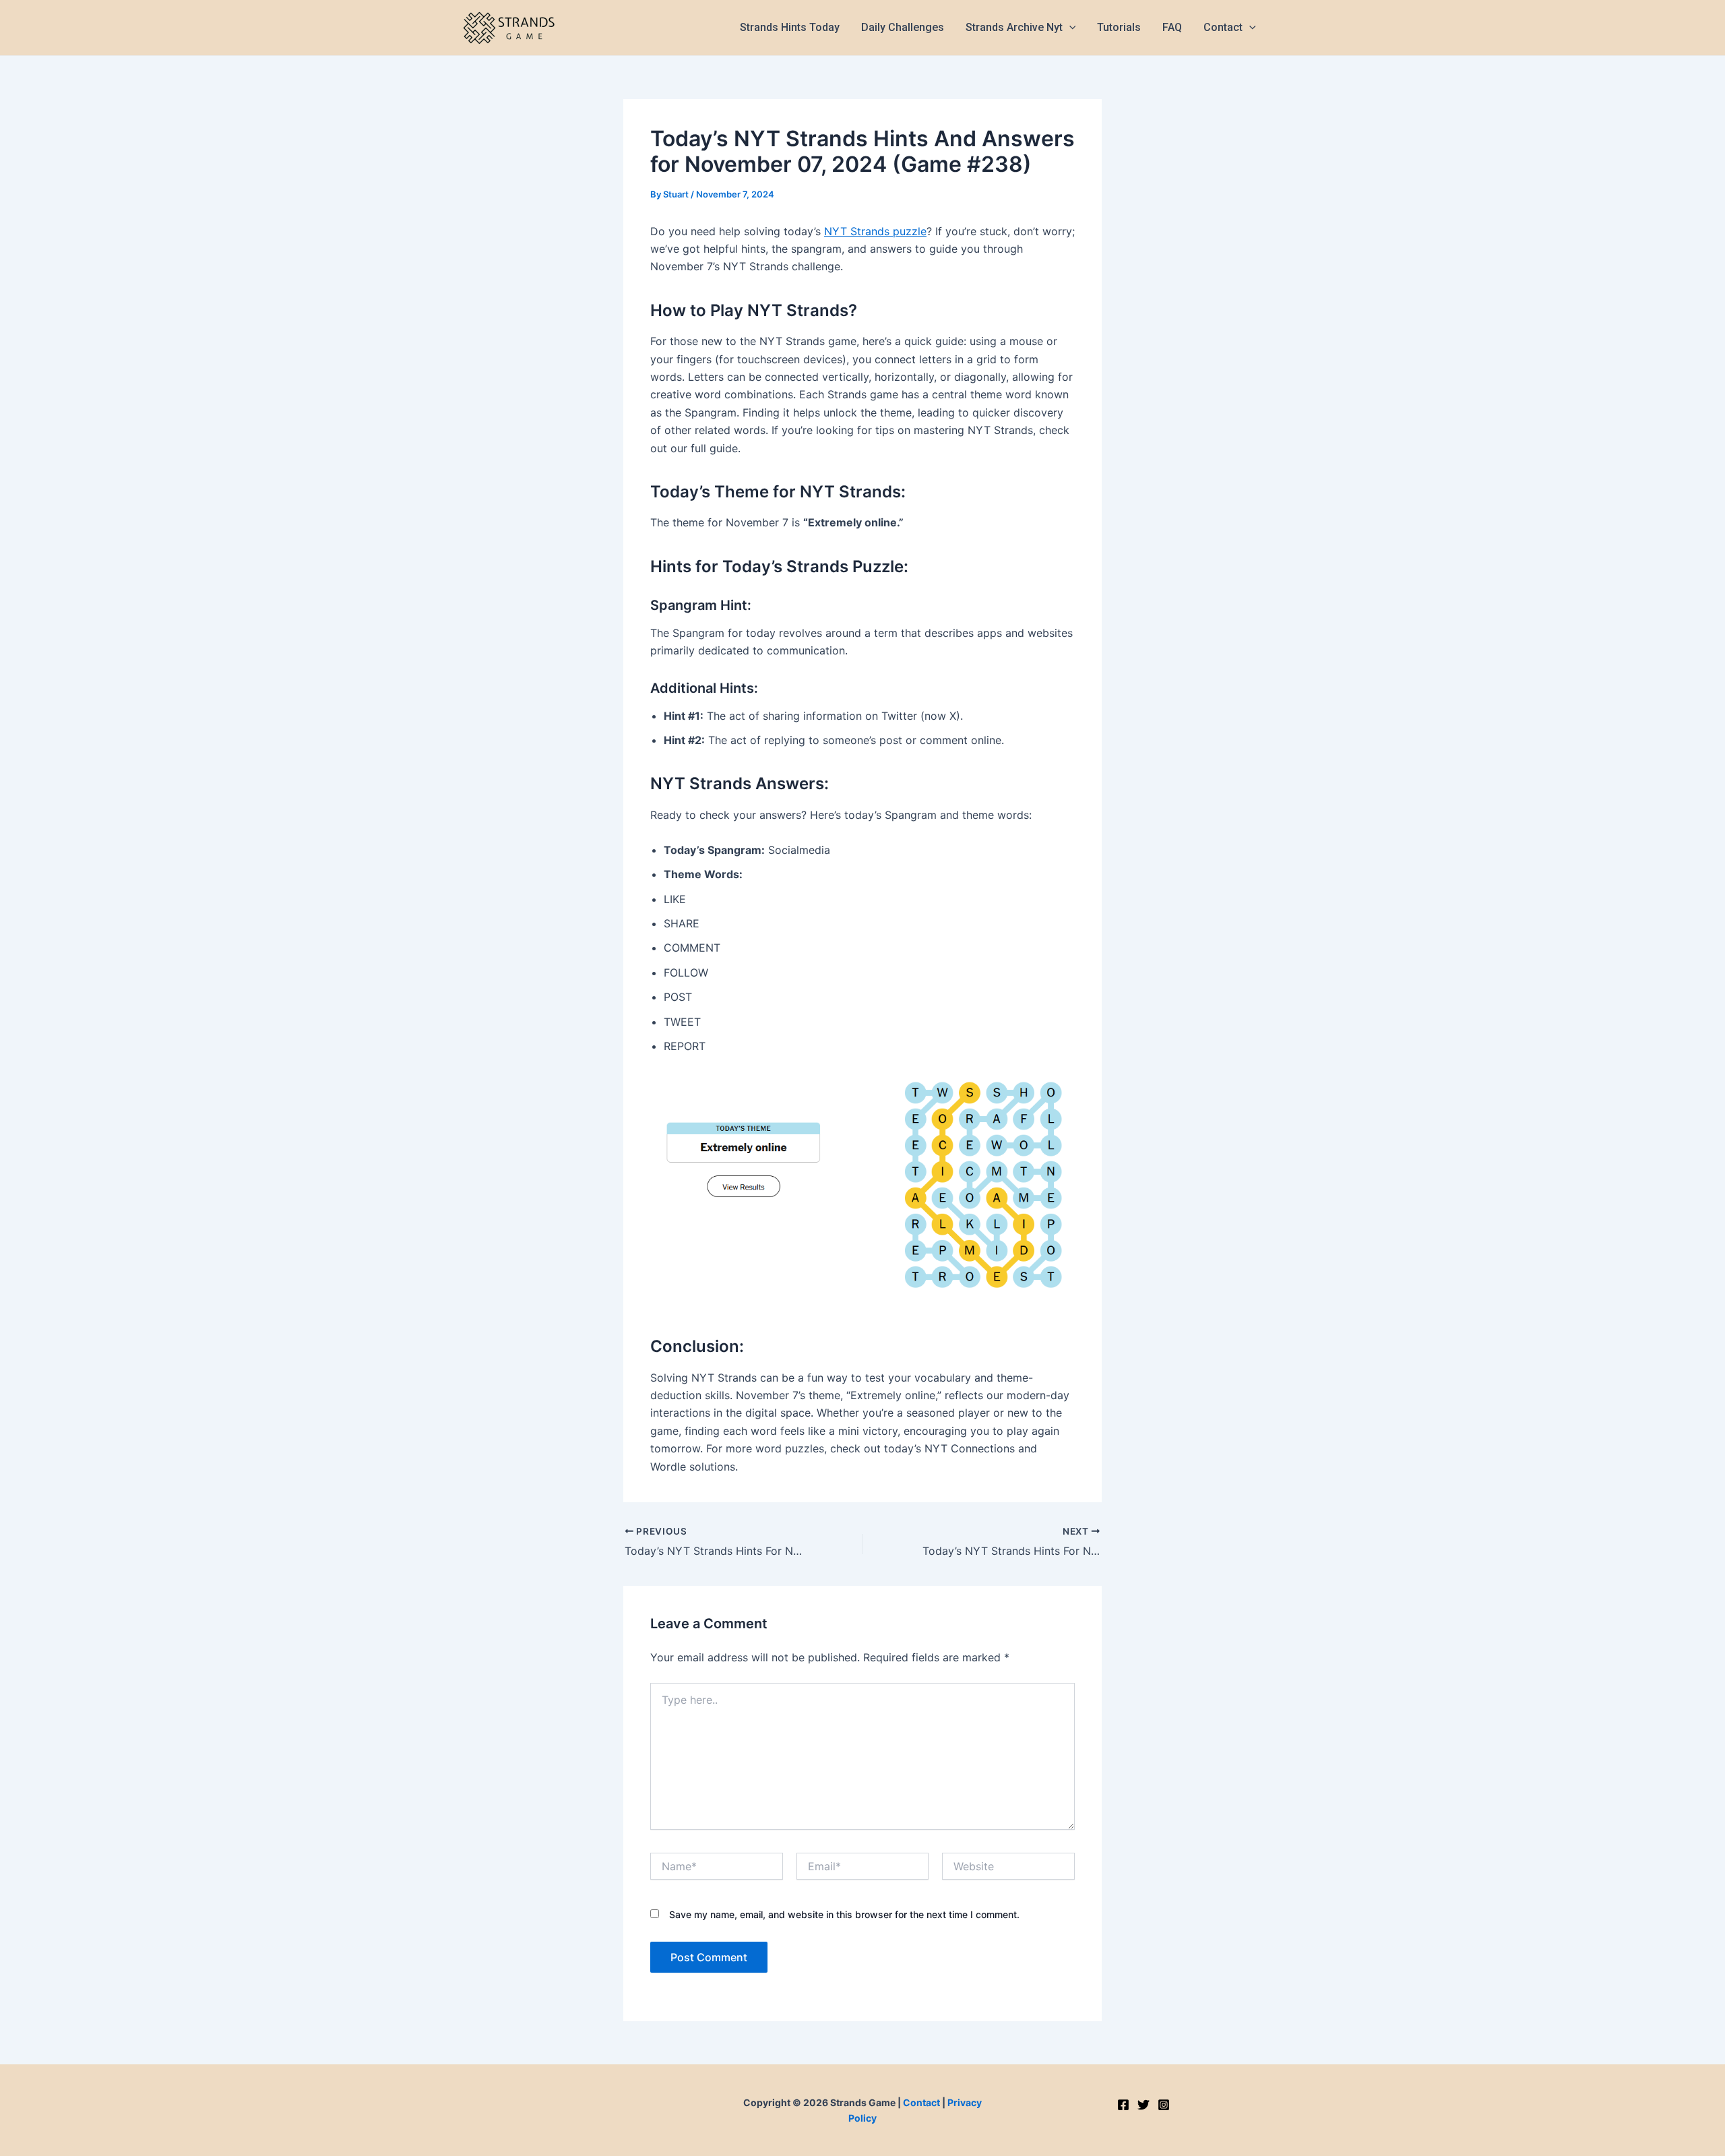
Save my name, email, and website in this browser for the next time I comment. (844, 1914)
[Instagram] (1164, 2105)
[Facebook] (1123, 2105)
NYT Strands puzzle (875, 231)
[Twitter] (1143, 2105)
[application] (1069, 28)
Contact (921, 2102)
